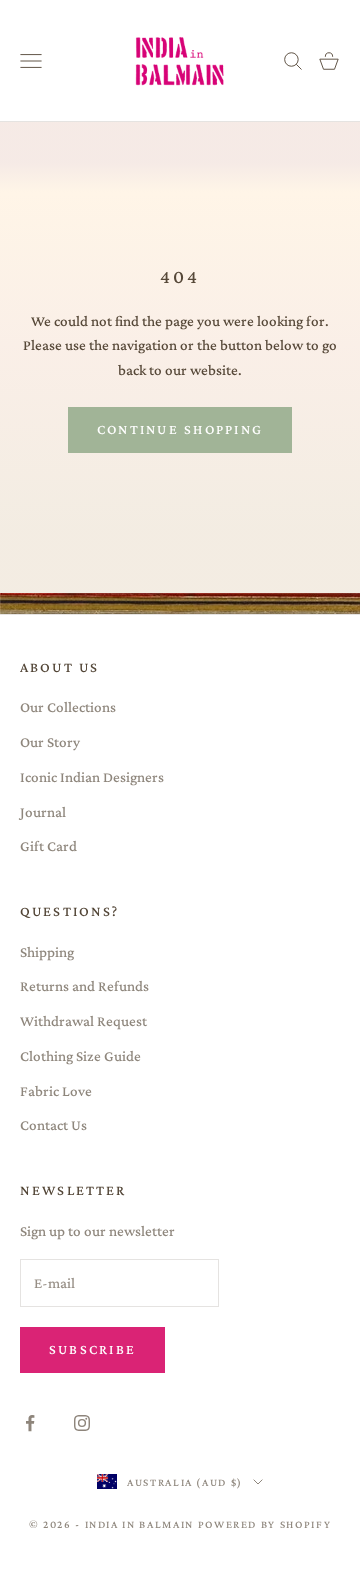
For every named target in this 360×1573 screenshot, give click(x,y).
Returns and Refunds (84, 986)
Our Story (50, 742)
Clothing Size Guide (80, 1056)
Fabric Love (56, 1091)
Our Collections (68, 707)
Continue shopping (180, 429)
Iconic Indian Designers (92, 777)
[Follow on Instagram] (82, 1423)
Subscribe (92, 1349)
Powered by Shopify (265, 1524)
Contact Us (53, 1125)
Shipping (47, 952)
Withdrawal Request (83, 1021)
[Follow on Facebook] (30, 1423)
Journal (43, 812)
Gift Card (48, 846)
